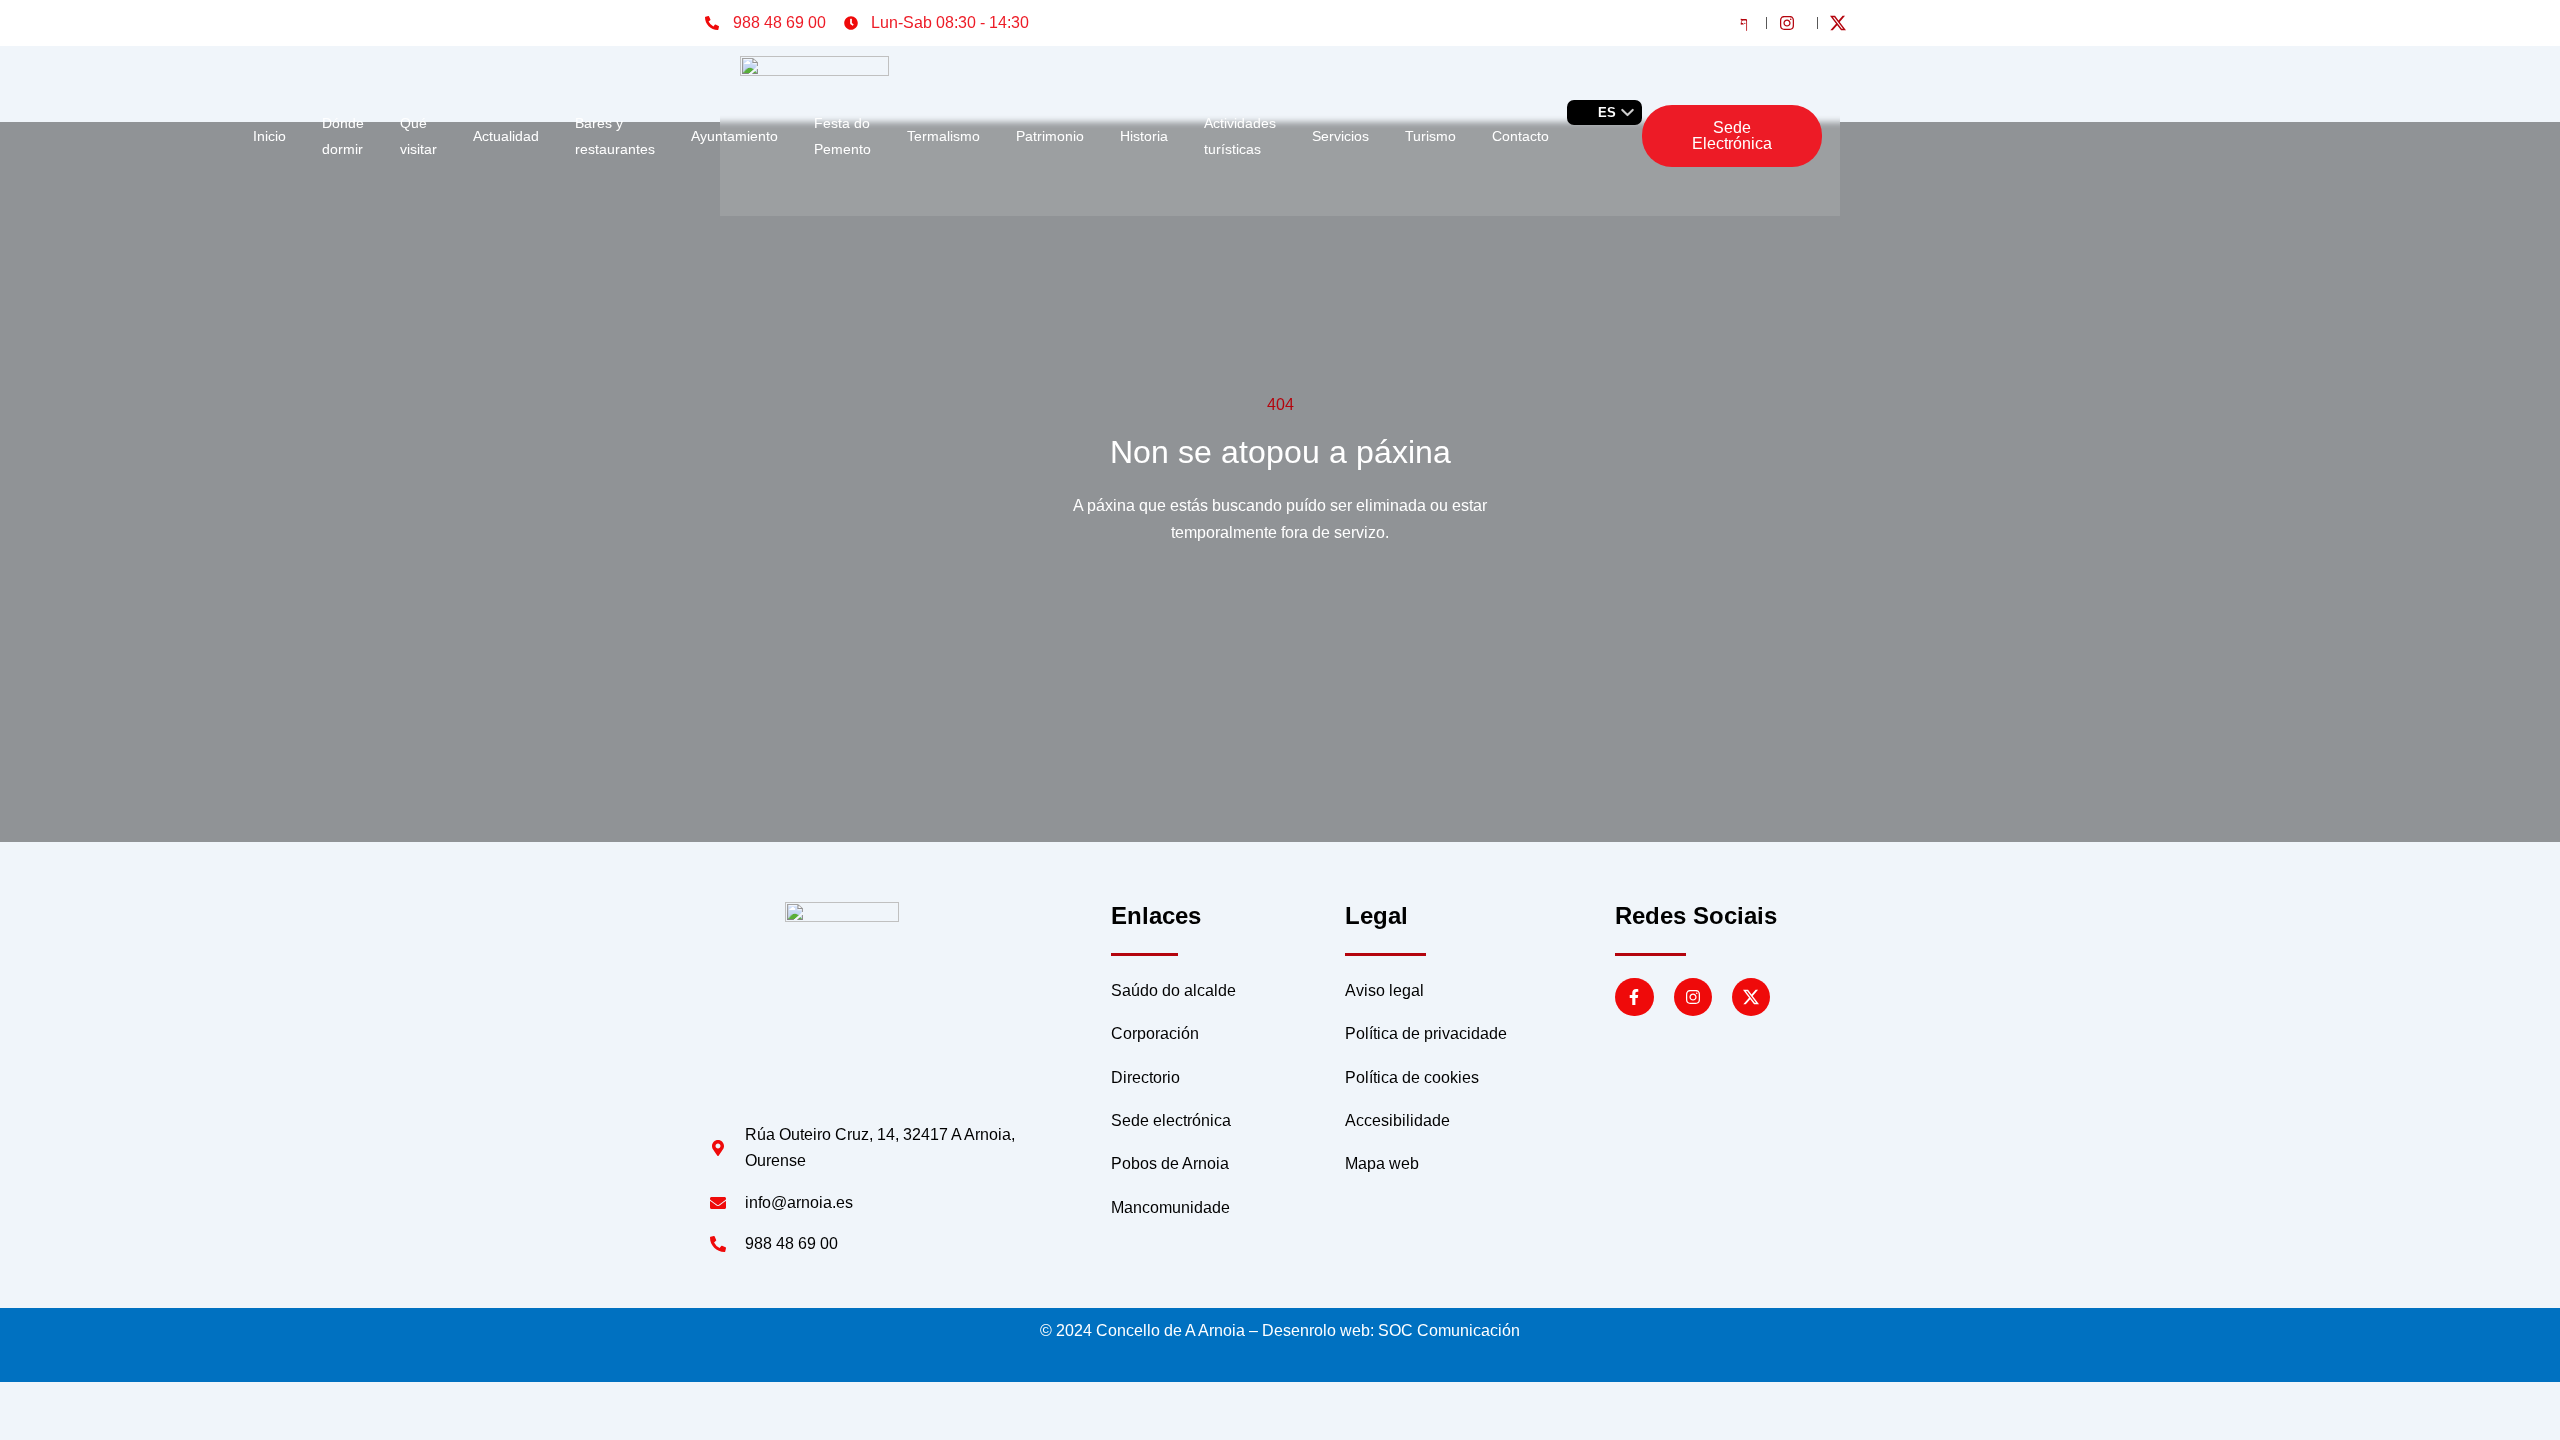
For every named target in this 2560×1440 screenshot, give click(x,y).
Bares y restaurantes (615, 136)
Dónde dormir (343, 136)
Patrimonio (1050, 136)
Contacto (1520, 136)
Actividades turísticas (1240, 136)
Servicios (1340, 136)
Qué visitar (418, 136)
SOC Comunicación (1449, 1330)
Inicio (269, 136)
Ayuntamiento (734, 136)
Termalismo (943, 136)
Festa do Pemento (842, 136)
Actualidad (506, 136)
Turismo (1430, 136)
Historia (1144, 136)
